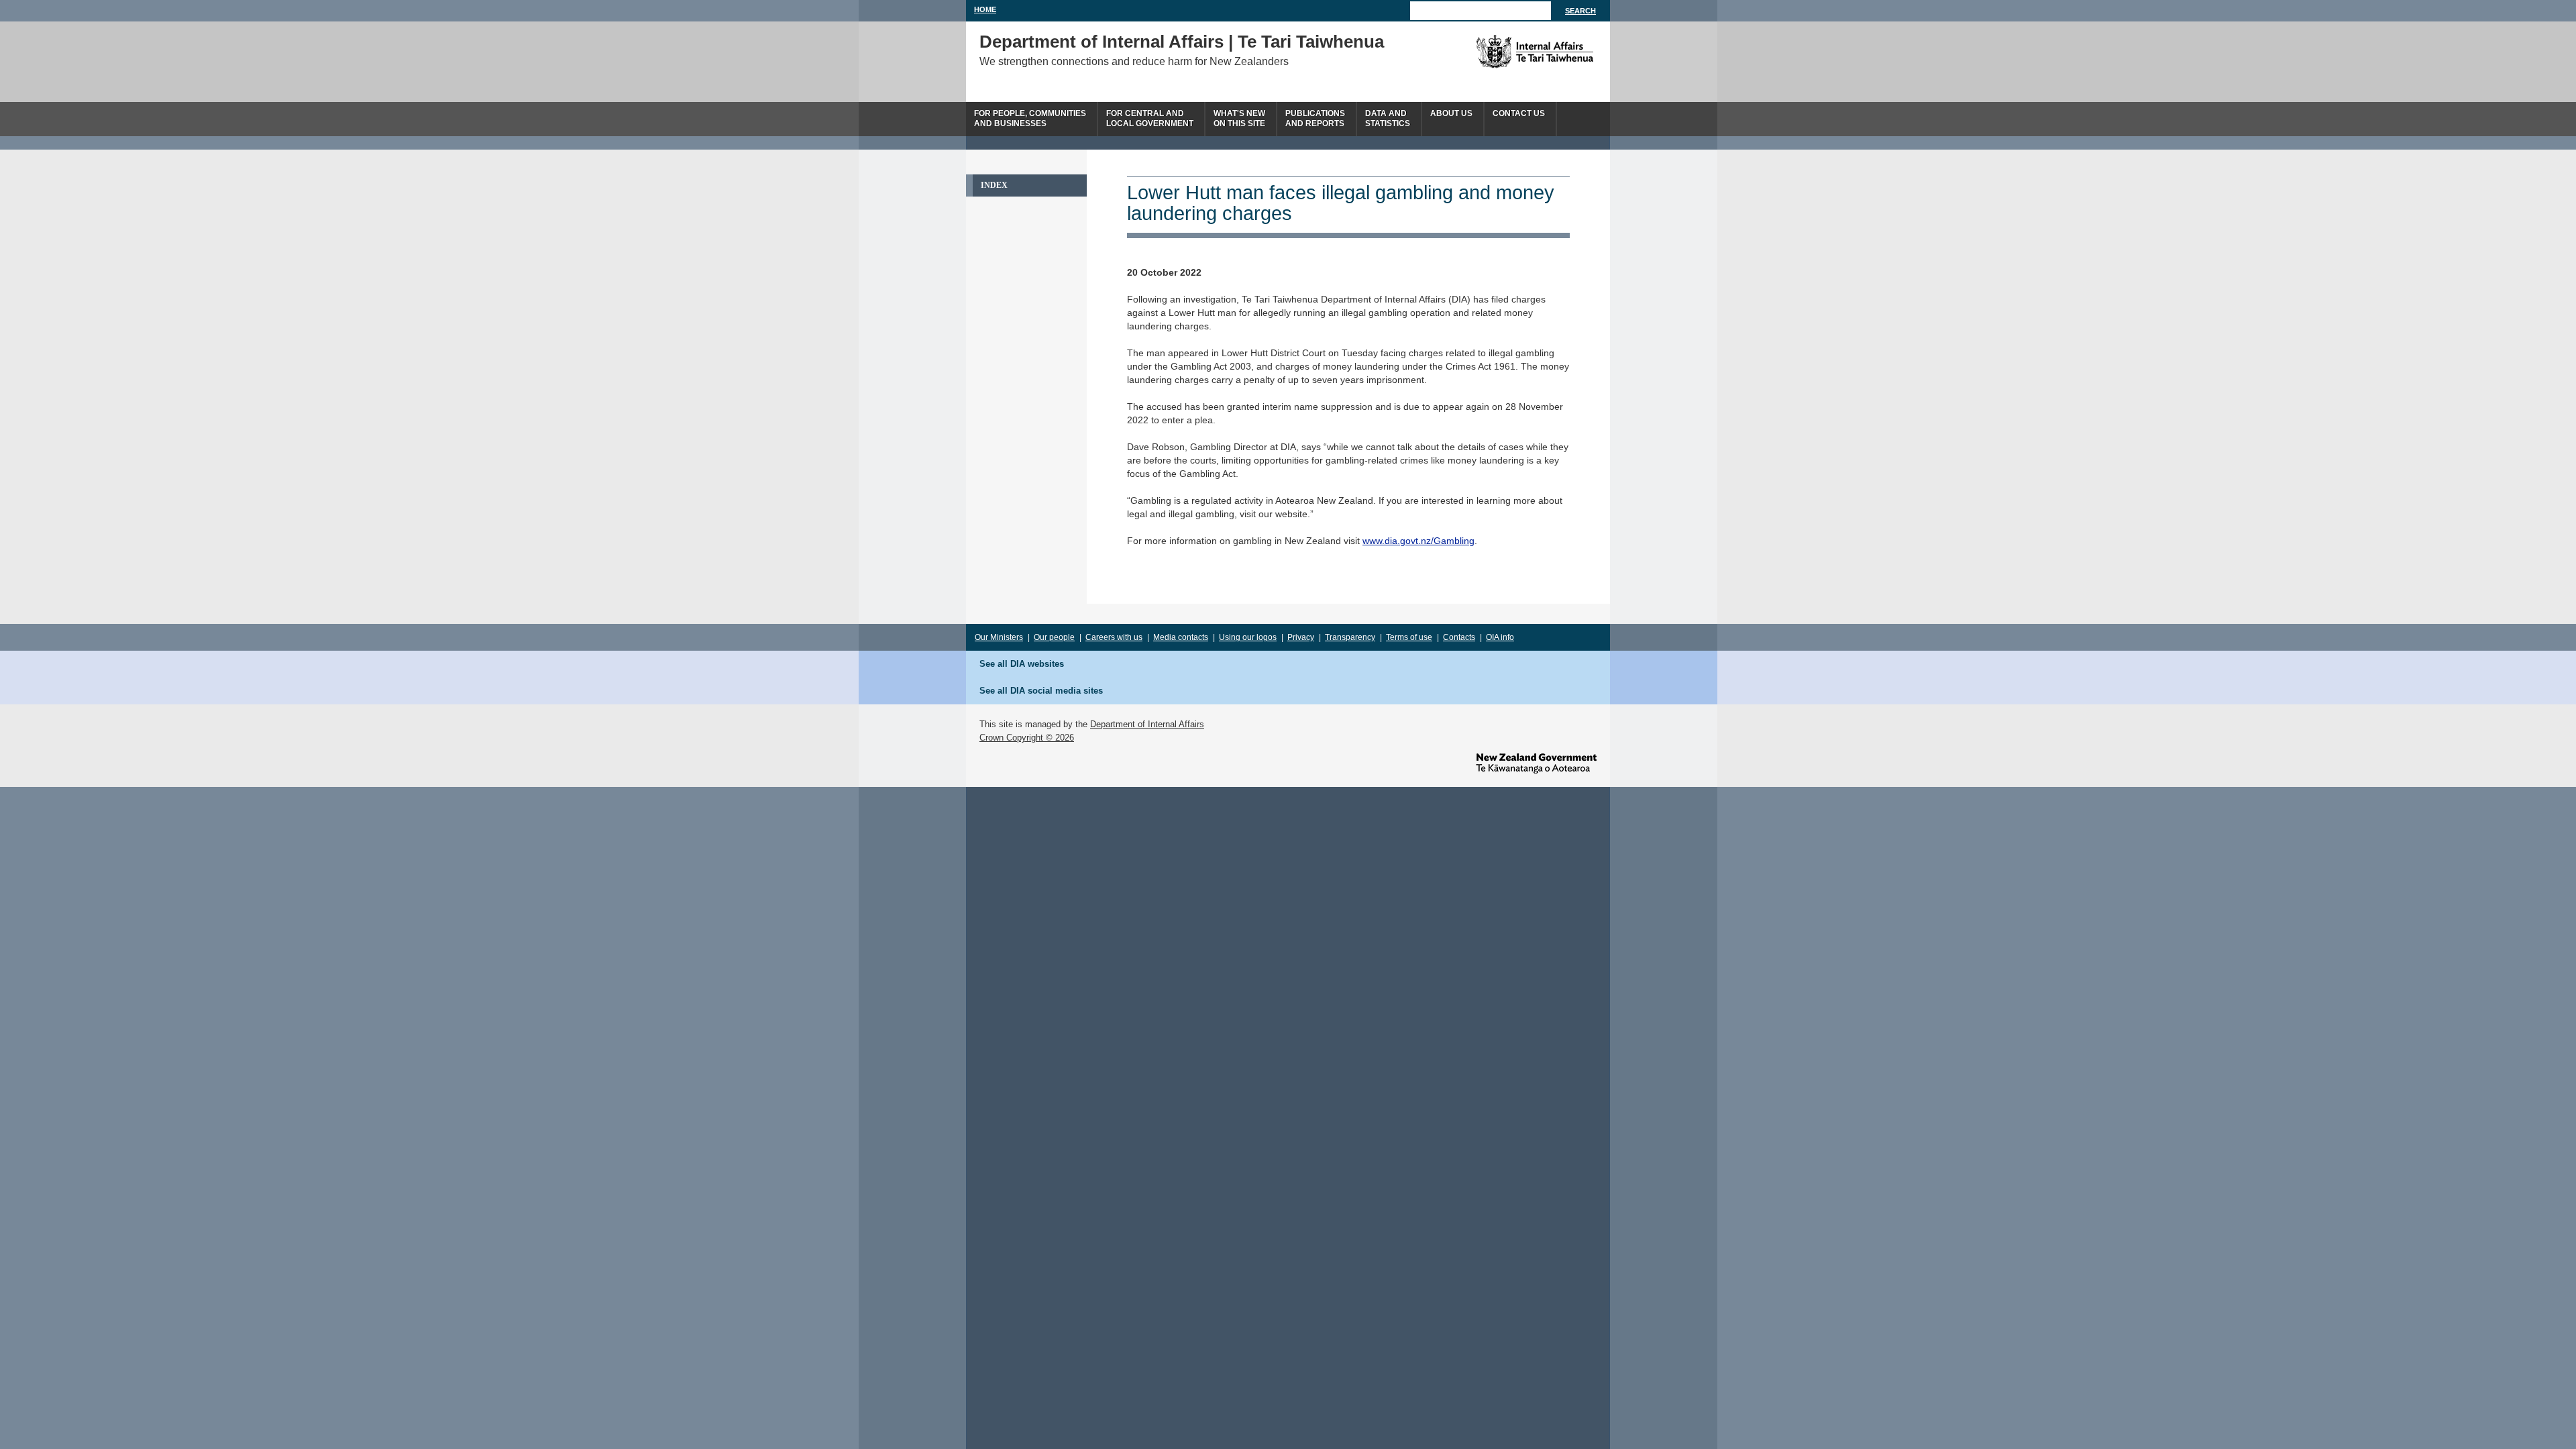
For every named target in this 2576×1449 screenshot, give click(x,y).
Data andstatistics (1388, 118)
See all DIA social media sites (1041, 691)
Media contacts (1181, 637)
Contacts (1459, 637)
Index (994, 185)
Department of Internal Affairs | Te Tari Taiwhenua (1182, 42)
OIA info (1500, 637)
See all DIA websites (1022, 664)
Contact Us (1519, 113)
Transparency (1350, 637)
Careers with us (1114, 637)
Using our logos (1248, 637)
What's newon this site (1239, 118)
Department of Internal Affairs (1147, 724)
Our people (1054, 637)
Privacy (1301, 637)
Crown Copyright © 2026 (1027, 738)
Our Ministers (999, 637)
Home (985, 9)
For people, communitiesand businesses (1030, 118)
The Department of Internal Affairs (1504, 52)
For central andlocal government (1150, 118)
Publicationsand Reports (1315, 118)
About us (1451, 113)
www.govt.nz (1536, 763)
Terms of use (1409, 637)
